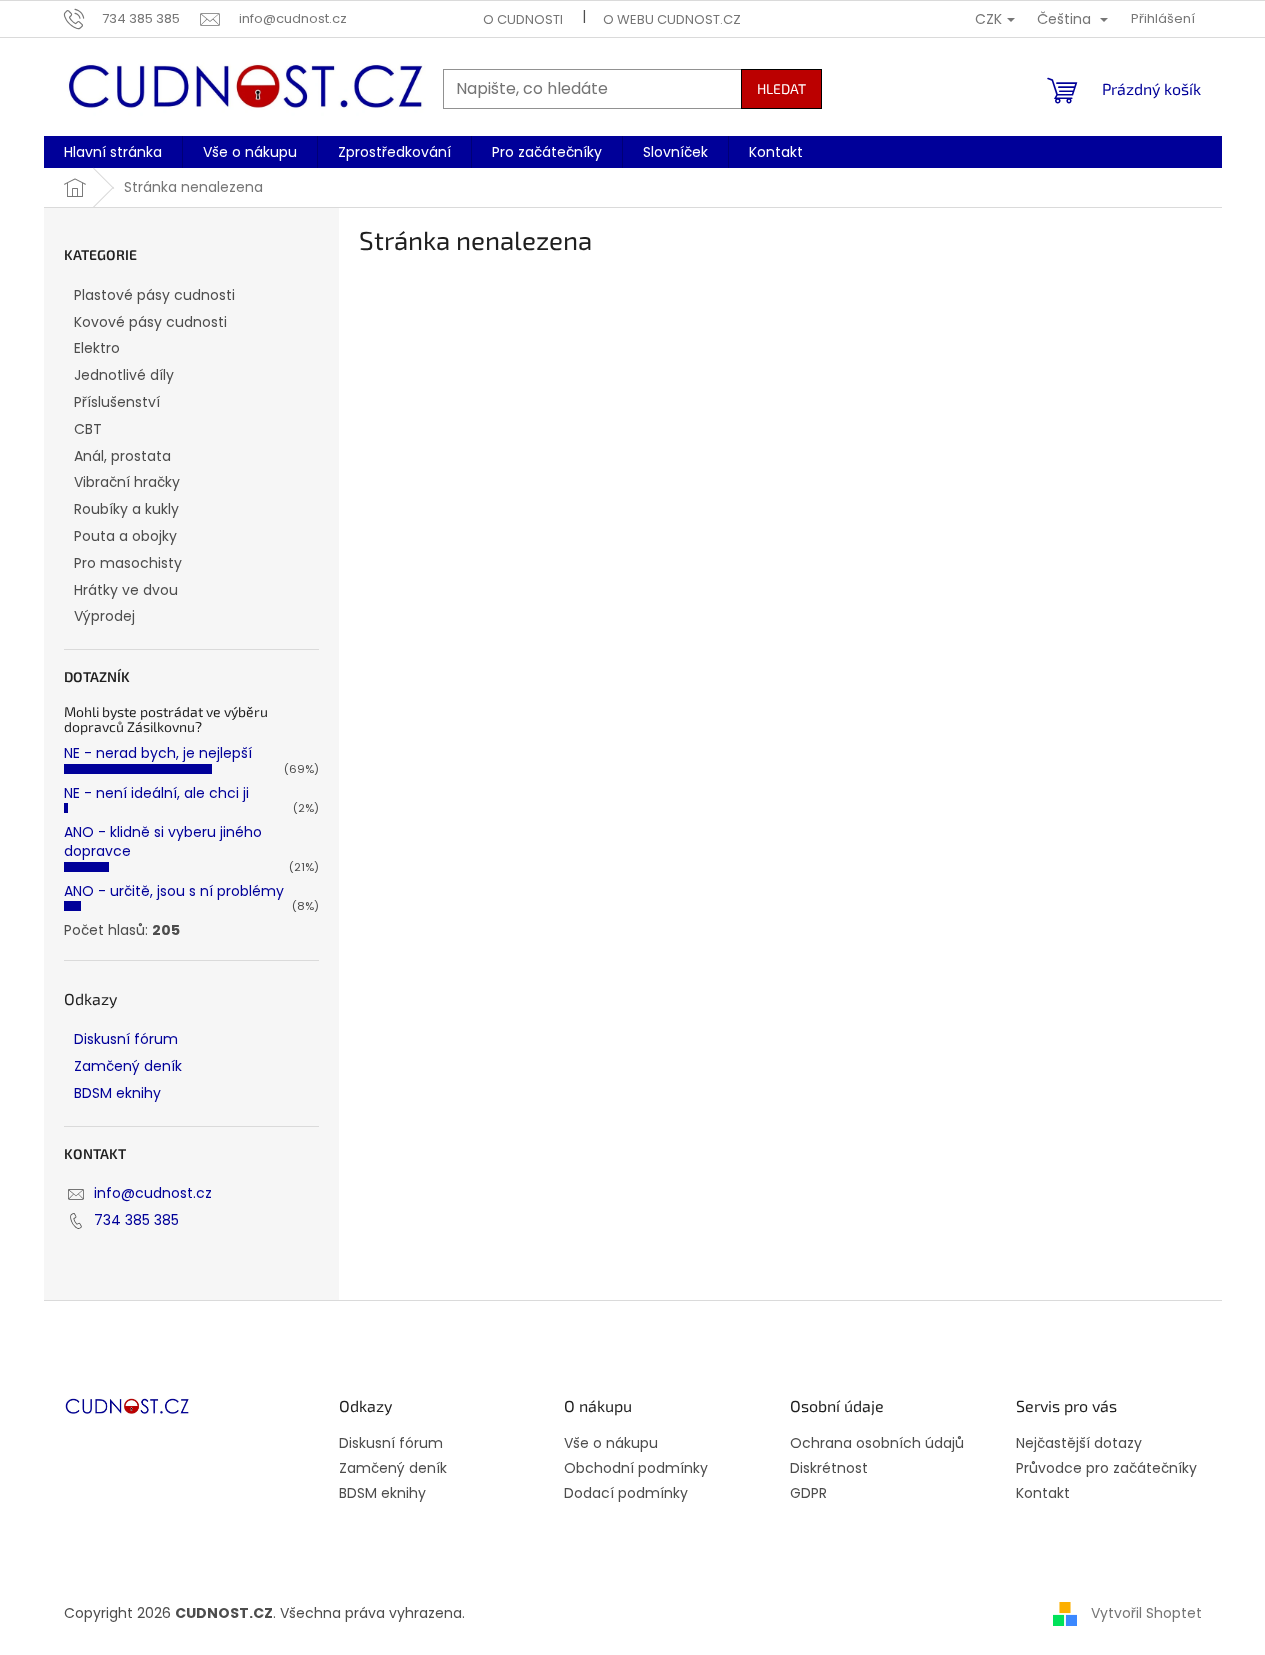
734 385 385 (136, 1220)
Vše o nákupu (611, 1443)
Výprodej (104, 616)
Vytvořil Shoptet (1146, 1613)
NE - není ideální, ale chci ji (156, 793)
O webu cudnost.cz (672, 19)
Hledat (781, 88)
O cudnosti (523, 19)
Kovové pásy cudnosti (150, 322)
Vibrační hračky (127, 482)
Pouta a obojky (125, 536)
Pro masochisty (128, 563)
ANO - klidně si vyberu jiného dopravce (163, 841)
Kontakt (1043, 1493)
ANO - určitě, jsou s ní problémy (174, 891)
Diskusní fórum (126, 1039)
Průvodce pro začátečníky (1106, 1468)
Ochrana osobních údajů (877, 1443)
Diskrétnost (829, 1468)
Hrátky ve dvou (126, 590)
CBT (88, 429)
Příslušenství (117, 402)
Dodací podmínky (626, 1493)
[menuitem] (113, 152)
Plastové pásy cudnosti (154, 295)
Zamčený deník (128, 1066)
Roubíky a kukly (126, 509)
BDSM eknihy (117, 1093)
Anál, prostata (122, 456)
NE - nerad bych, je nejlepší (158, 753)
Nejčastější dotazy (1079, 1443)
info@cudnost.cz (153, 1193)
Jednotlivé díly (124, 375)
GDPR (808, 1493)
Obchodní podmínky (636, 1468)
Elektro (97, 348)
